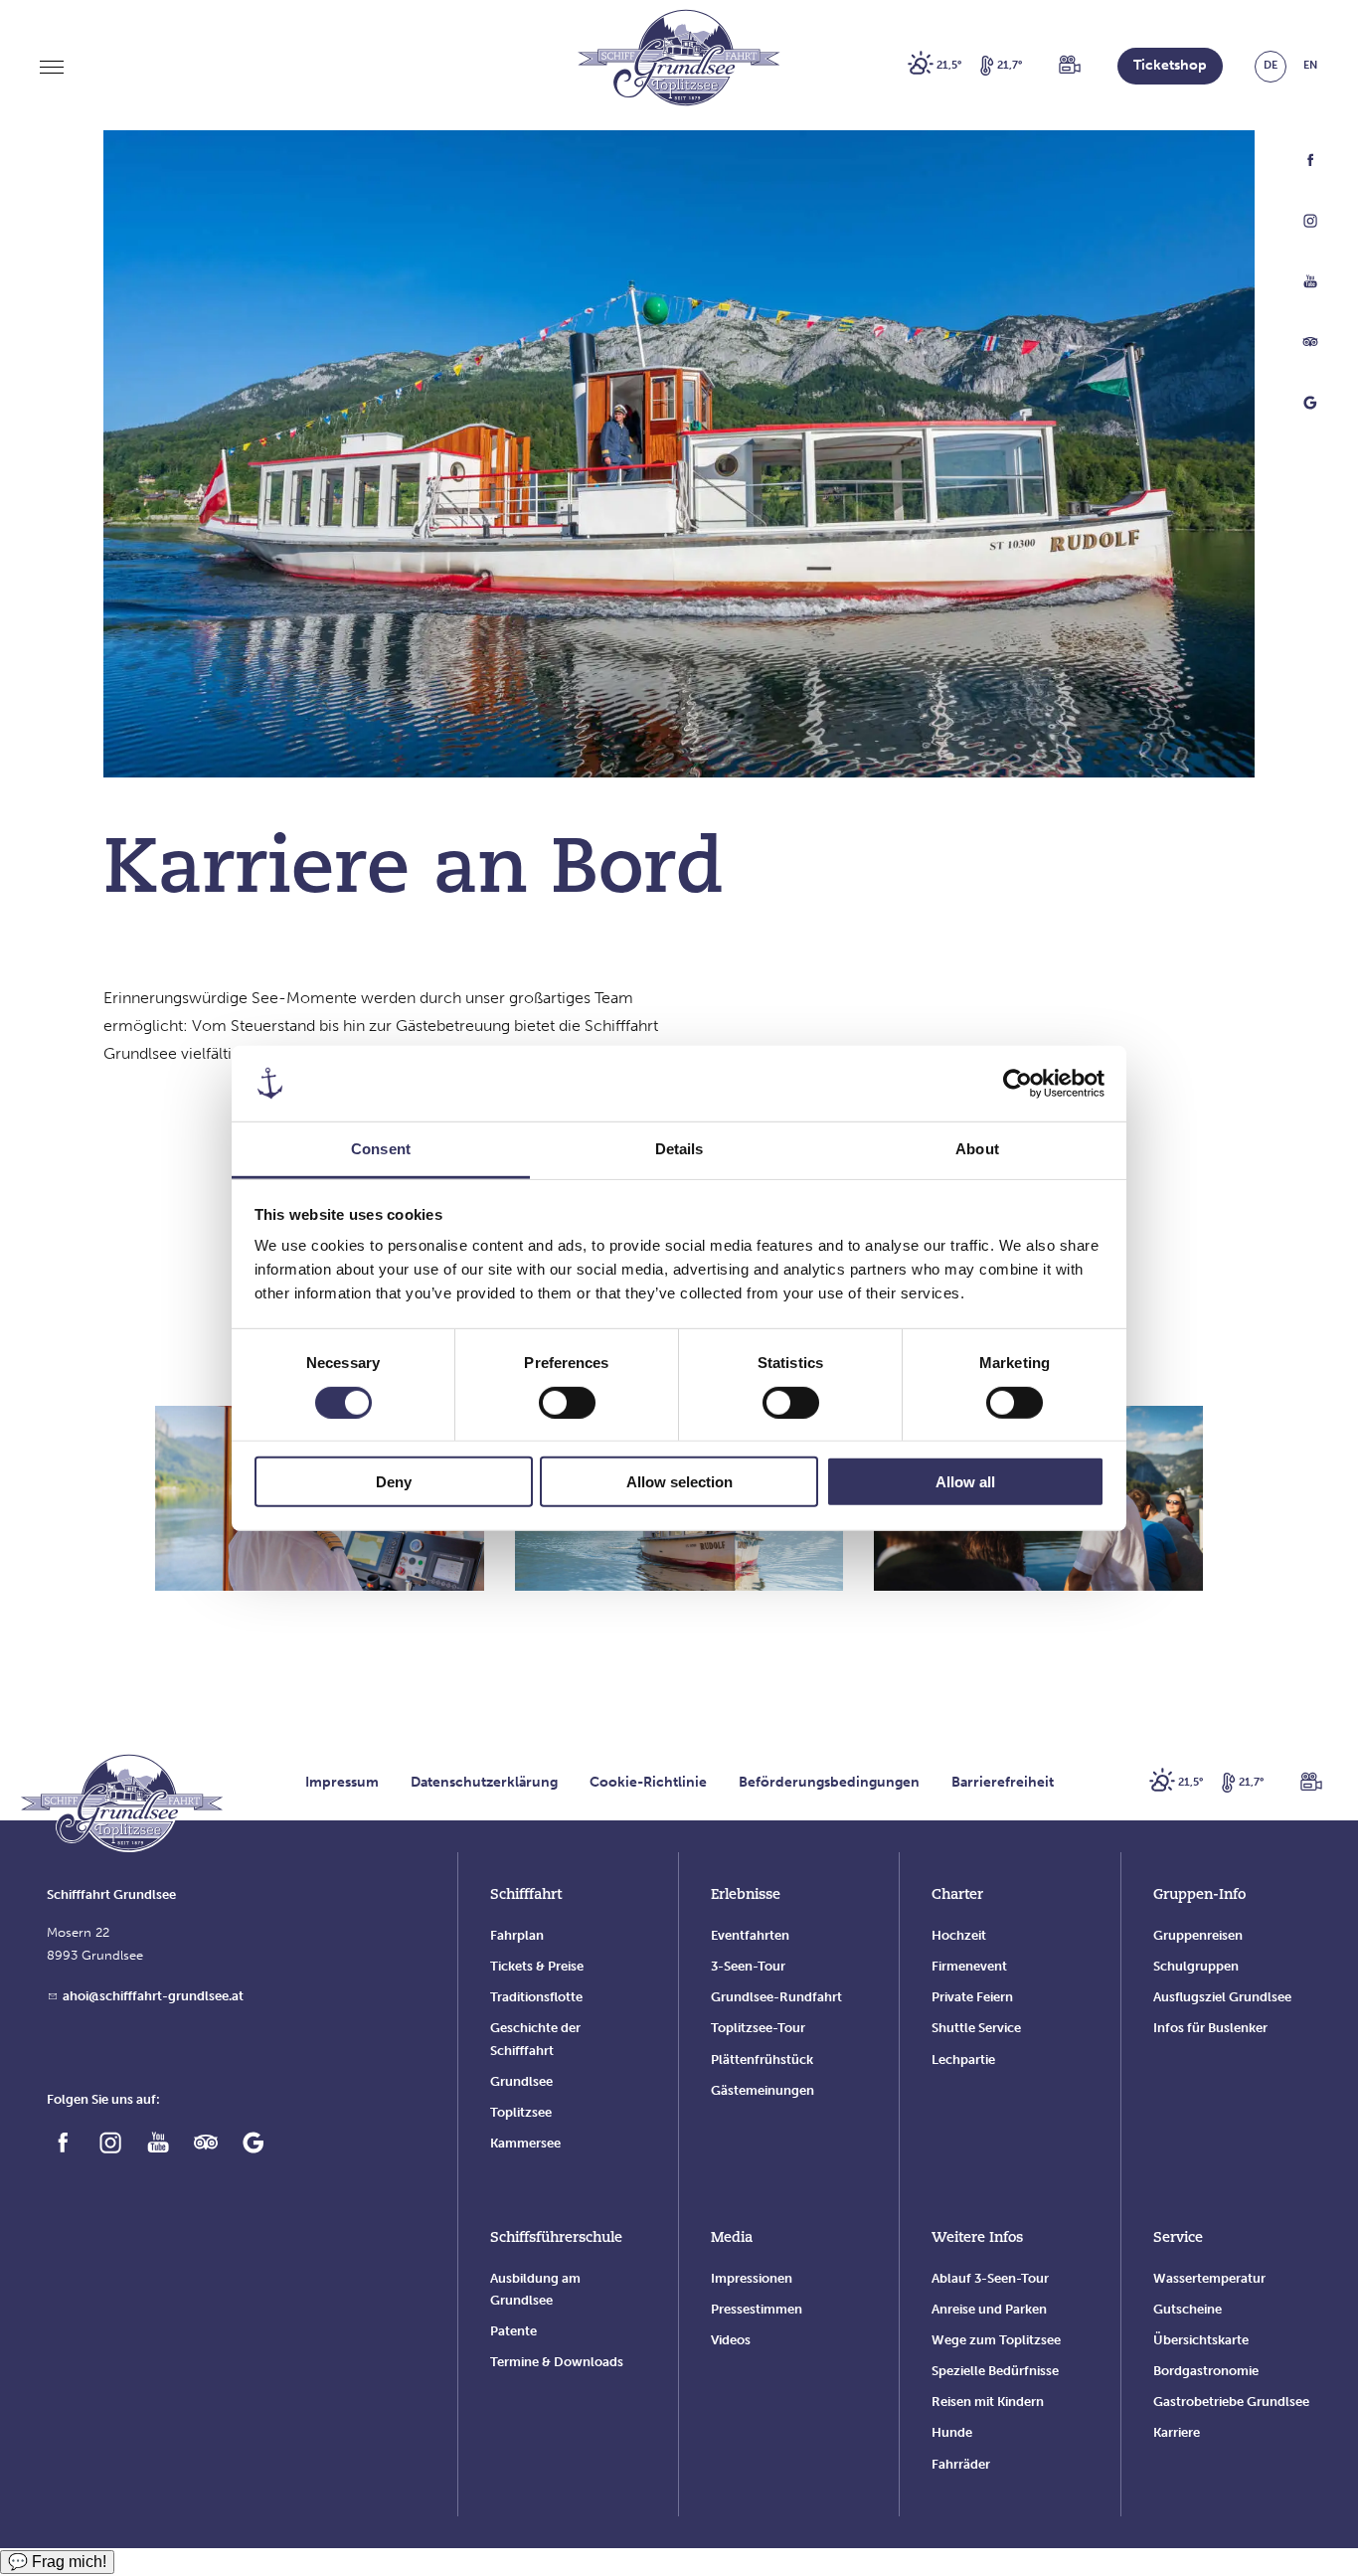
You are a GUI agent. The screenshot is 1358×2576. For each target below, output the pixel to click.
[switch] (567, 1402)
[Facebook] (1310, 165)
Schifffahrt (526, 1895)
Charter (957, 1895)
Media (732, 2238)
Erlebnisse (746, 1895)
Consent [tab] (381, 1149)
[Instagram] (1310, 225)
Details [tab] (679, 1149)
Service (1178, 2238)
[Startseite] (122, 1806)
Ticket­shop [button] (1170, 65)
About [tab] (977, 1149)
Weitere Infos (977, 2238)
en (1310, 65)
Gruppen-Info (1199, 1895)
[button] (1070, 66)
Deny (394, 1482)
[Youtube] (1310, 286)
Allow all (965, 1482)
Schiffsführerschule (556, 2238)
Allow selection (679, 1482)
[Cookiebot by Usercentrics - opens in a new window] (1018, 1084)
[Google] (1310, 407)
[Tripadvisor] (1310, 346)
